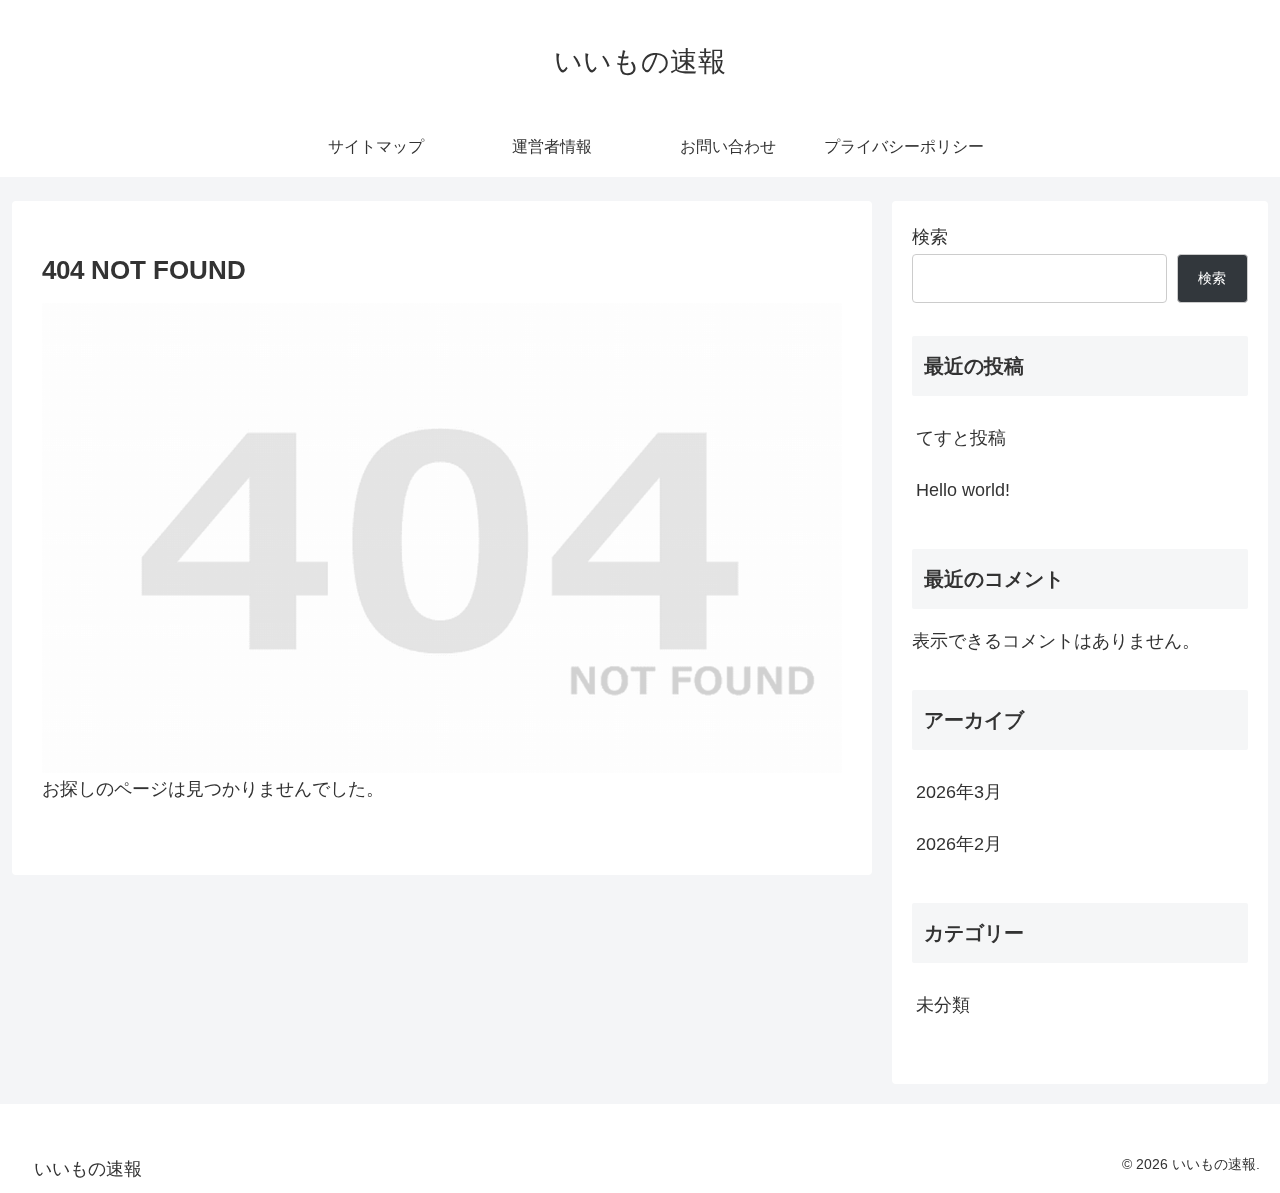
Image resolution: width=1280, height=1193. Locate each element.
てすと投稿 (961, 438)
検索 (930, 237)
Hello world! (963, 490)
